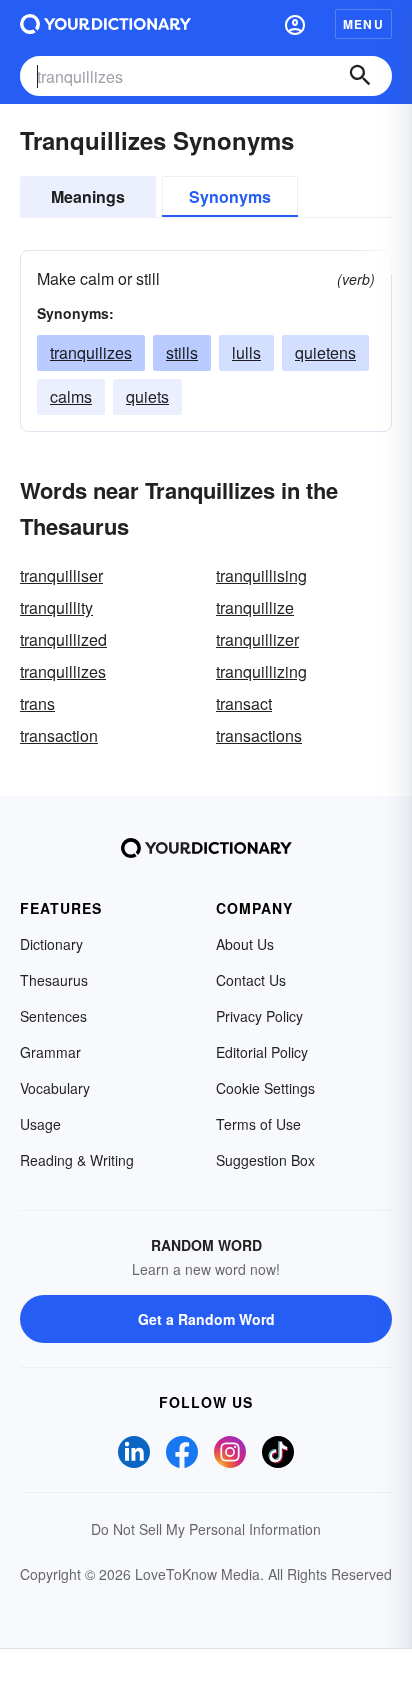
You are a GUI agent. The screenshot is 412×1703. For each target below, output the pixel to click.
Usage (40, 1124)
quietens (325, 352)
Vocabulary (55, 1088)
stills (182, 352)
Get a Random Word (206, 1319)
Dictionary (51, 944)
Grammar (50, 1052)
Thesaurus (54, 980)
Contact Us (251, 980)
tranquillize (255, 607)
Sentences (53, 1016)
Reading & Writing (77, 1160)
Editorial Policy (262, 1052)
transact (244, 703)
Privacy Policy (259, 1016)
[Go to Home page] (105, 24)
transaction (59, 735)
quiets (147, 396)
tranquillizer (257, 639)
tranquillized (63, 639)
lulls (246, 352)
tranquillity (56, 607)
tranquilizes (91, 352)
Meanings (88, 196)
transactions (259, 735)
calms (71, 396)
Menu (363, 24)
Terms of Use (258, 1124)
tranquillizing (261, 671)
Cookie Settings (265, 1088)
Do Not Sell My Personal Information (206, 1529)
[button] (295, 24)
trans (37, 703)
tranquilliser (61, 575)
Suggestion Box (265, 1160)
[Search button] (360, 76)
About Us (245, 944)
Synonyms (230, 196)
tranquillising (261, 575)
